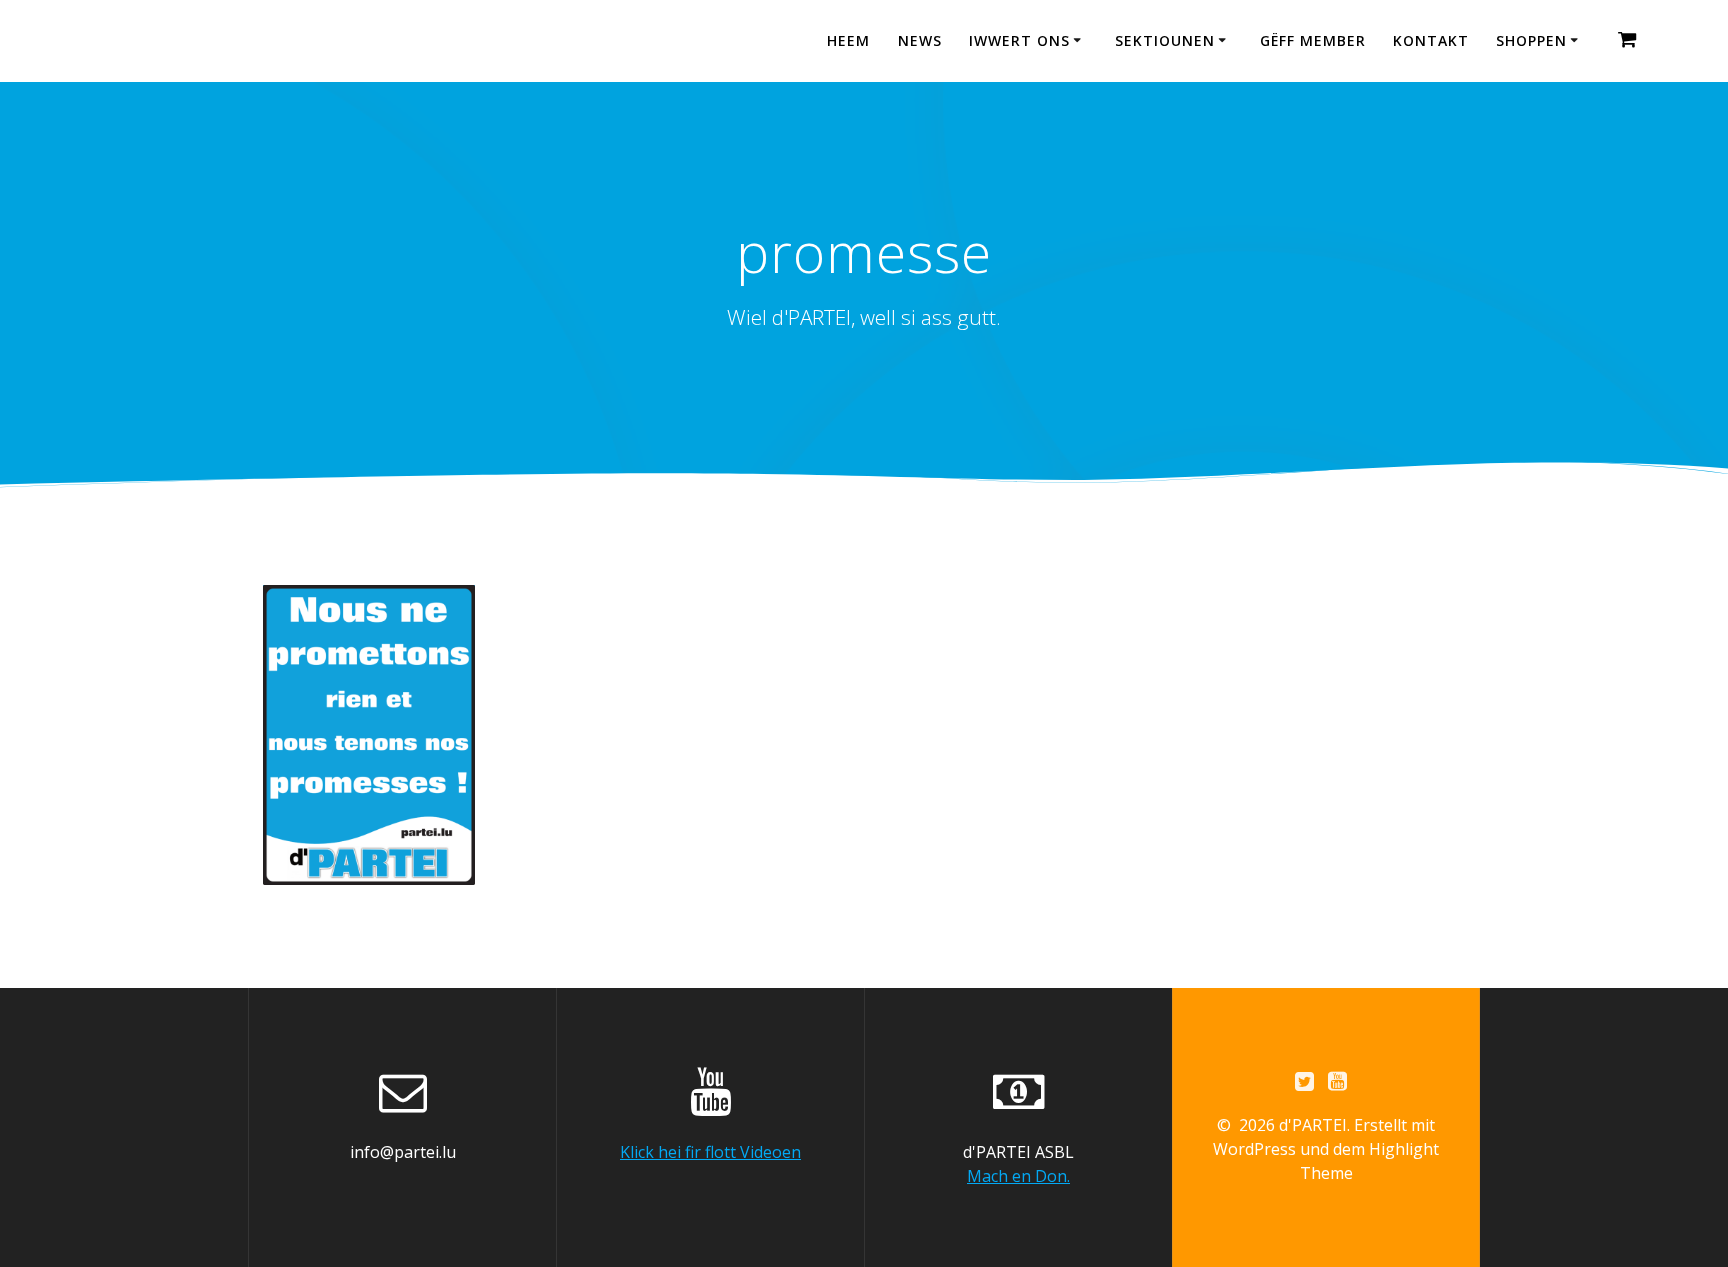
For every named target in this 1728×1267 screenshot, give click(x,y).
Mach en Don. (1018, 1176)
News (920, 40)
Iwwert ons (1019, 40)
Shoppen (1531, 40)
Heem (848, 40)
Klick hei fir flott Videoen (710, 1152)
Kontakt (1431, 40)
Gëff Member (1313, 40)
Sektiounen (1165, 40)
